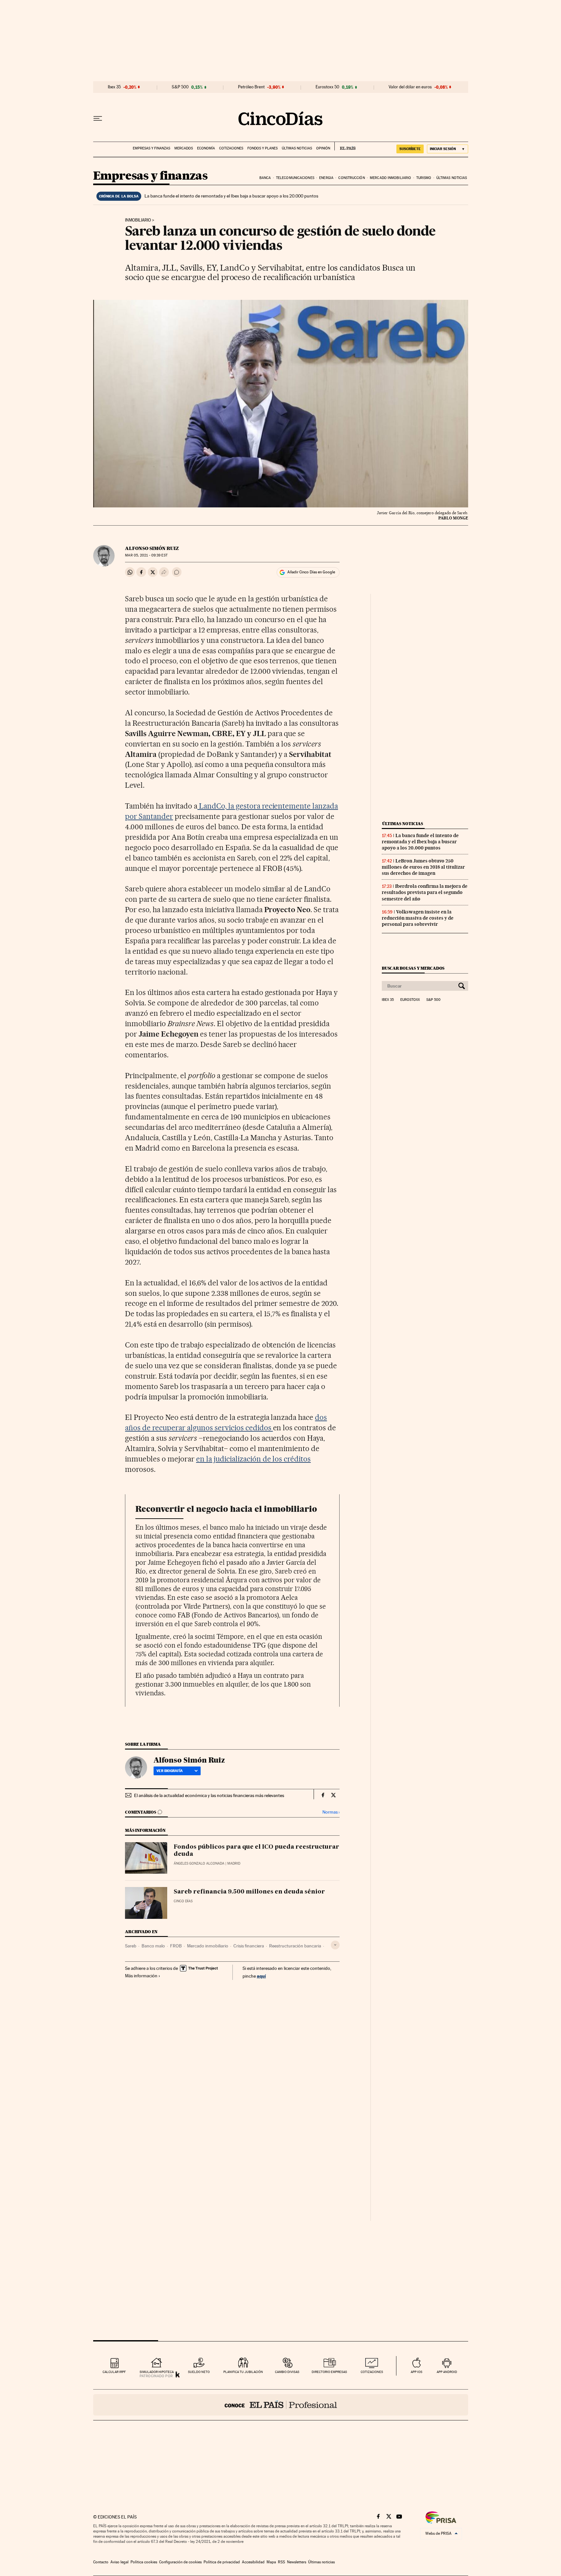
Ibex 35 (114, 87)
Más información (141, 1976)
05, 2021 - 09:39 (146, 555)
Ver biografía (170, 1771)
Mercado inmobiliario (390, 178)
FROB (176, 1946)
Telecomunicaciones (295, 178)
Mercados (184, 148)
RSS (281, 2562)
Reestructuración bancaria (295, 1946)
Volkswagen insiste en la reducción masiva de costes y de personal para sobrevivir (418, 918)
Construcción (351, 178)
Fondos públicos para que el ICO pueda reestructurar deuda (256, 1851)
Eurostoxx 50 (327, 87)
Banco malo (153, 1946)
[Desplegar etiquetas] (335, 1945)
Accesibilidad (253, 2562)
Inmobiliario (138, 220)
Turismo (424, 178)
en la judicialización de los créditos (253, 1459)
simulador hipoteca (157, 2372)
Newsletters (297, 2562)
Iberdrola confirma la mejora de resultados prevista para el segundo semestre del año (425, 892)
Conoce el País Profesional (281, 2405)
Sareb (131, 1946)
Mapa (271, 2562)
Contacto (101, 2562)
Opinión (323, 148)
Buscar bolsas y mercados (413, 968)
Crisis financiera (249, 1946)
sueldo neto (199, 2372)
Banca (265, 178)
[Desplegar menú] (98, 119)
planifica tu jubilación (243, 2372)
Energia (326, 178)
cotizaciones (372, 2372)
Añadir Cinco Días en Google (311, 572)
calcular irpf (114, 2372)
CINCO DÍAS (183, 1901)
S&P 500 (180, 87)
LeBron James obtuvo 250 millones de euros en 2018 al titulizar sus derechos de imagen (423, 867)
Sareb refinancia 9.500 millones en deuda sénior (249, 1892)
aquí (261, 1976)
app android (447, 2372)
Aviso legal (119, 2562)
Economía (206, 148)
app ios (417, 2372)
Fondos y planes (262, 148)
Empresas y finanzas (151, 148)
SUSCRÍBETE (410, 149)
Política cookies (144, 2562)
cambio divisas (287, 2372)
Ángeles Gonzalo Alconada (199, 1863)
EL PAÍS (345, 146)
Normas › (331, 1812)
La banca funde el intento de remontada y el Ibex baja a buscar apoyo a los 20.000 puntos (231, 196)
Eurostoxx (410, 1000)
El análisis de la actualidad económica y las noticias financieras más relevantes (209, 1795)
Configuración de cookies (180, 2562)
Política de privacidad (222, 2562)
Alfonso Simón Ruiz (152, 548)
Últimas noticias (297, 148)
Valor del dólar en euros (410, 87)
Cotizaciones (231, 148)
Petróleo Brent (251, 87)
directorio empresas (329, 2372)
